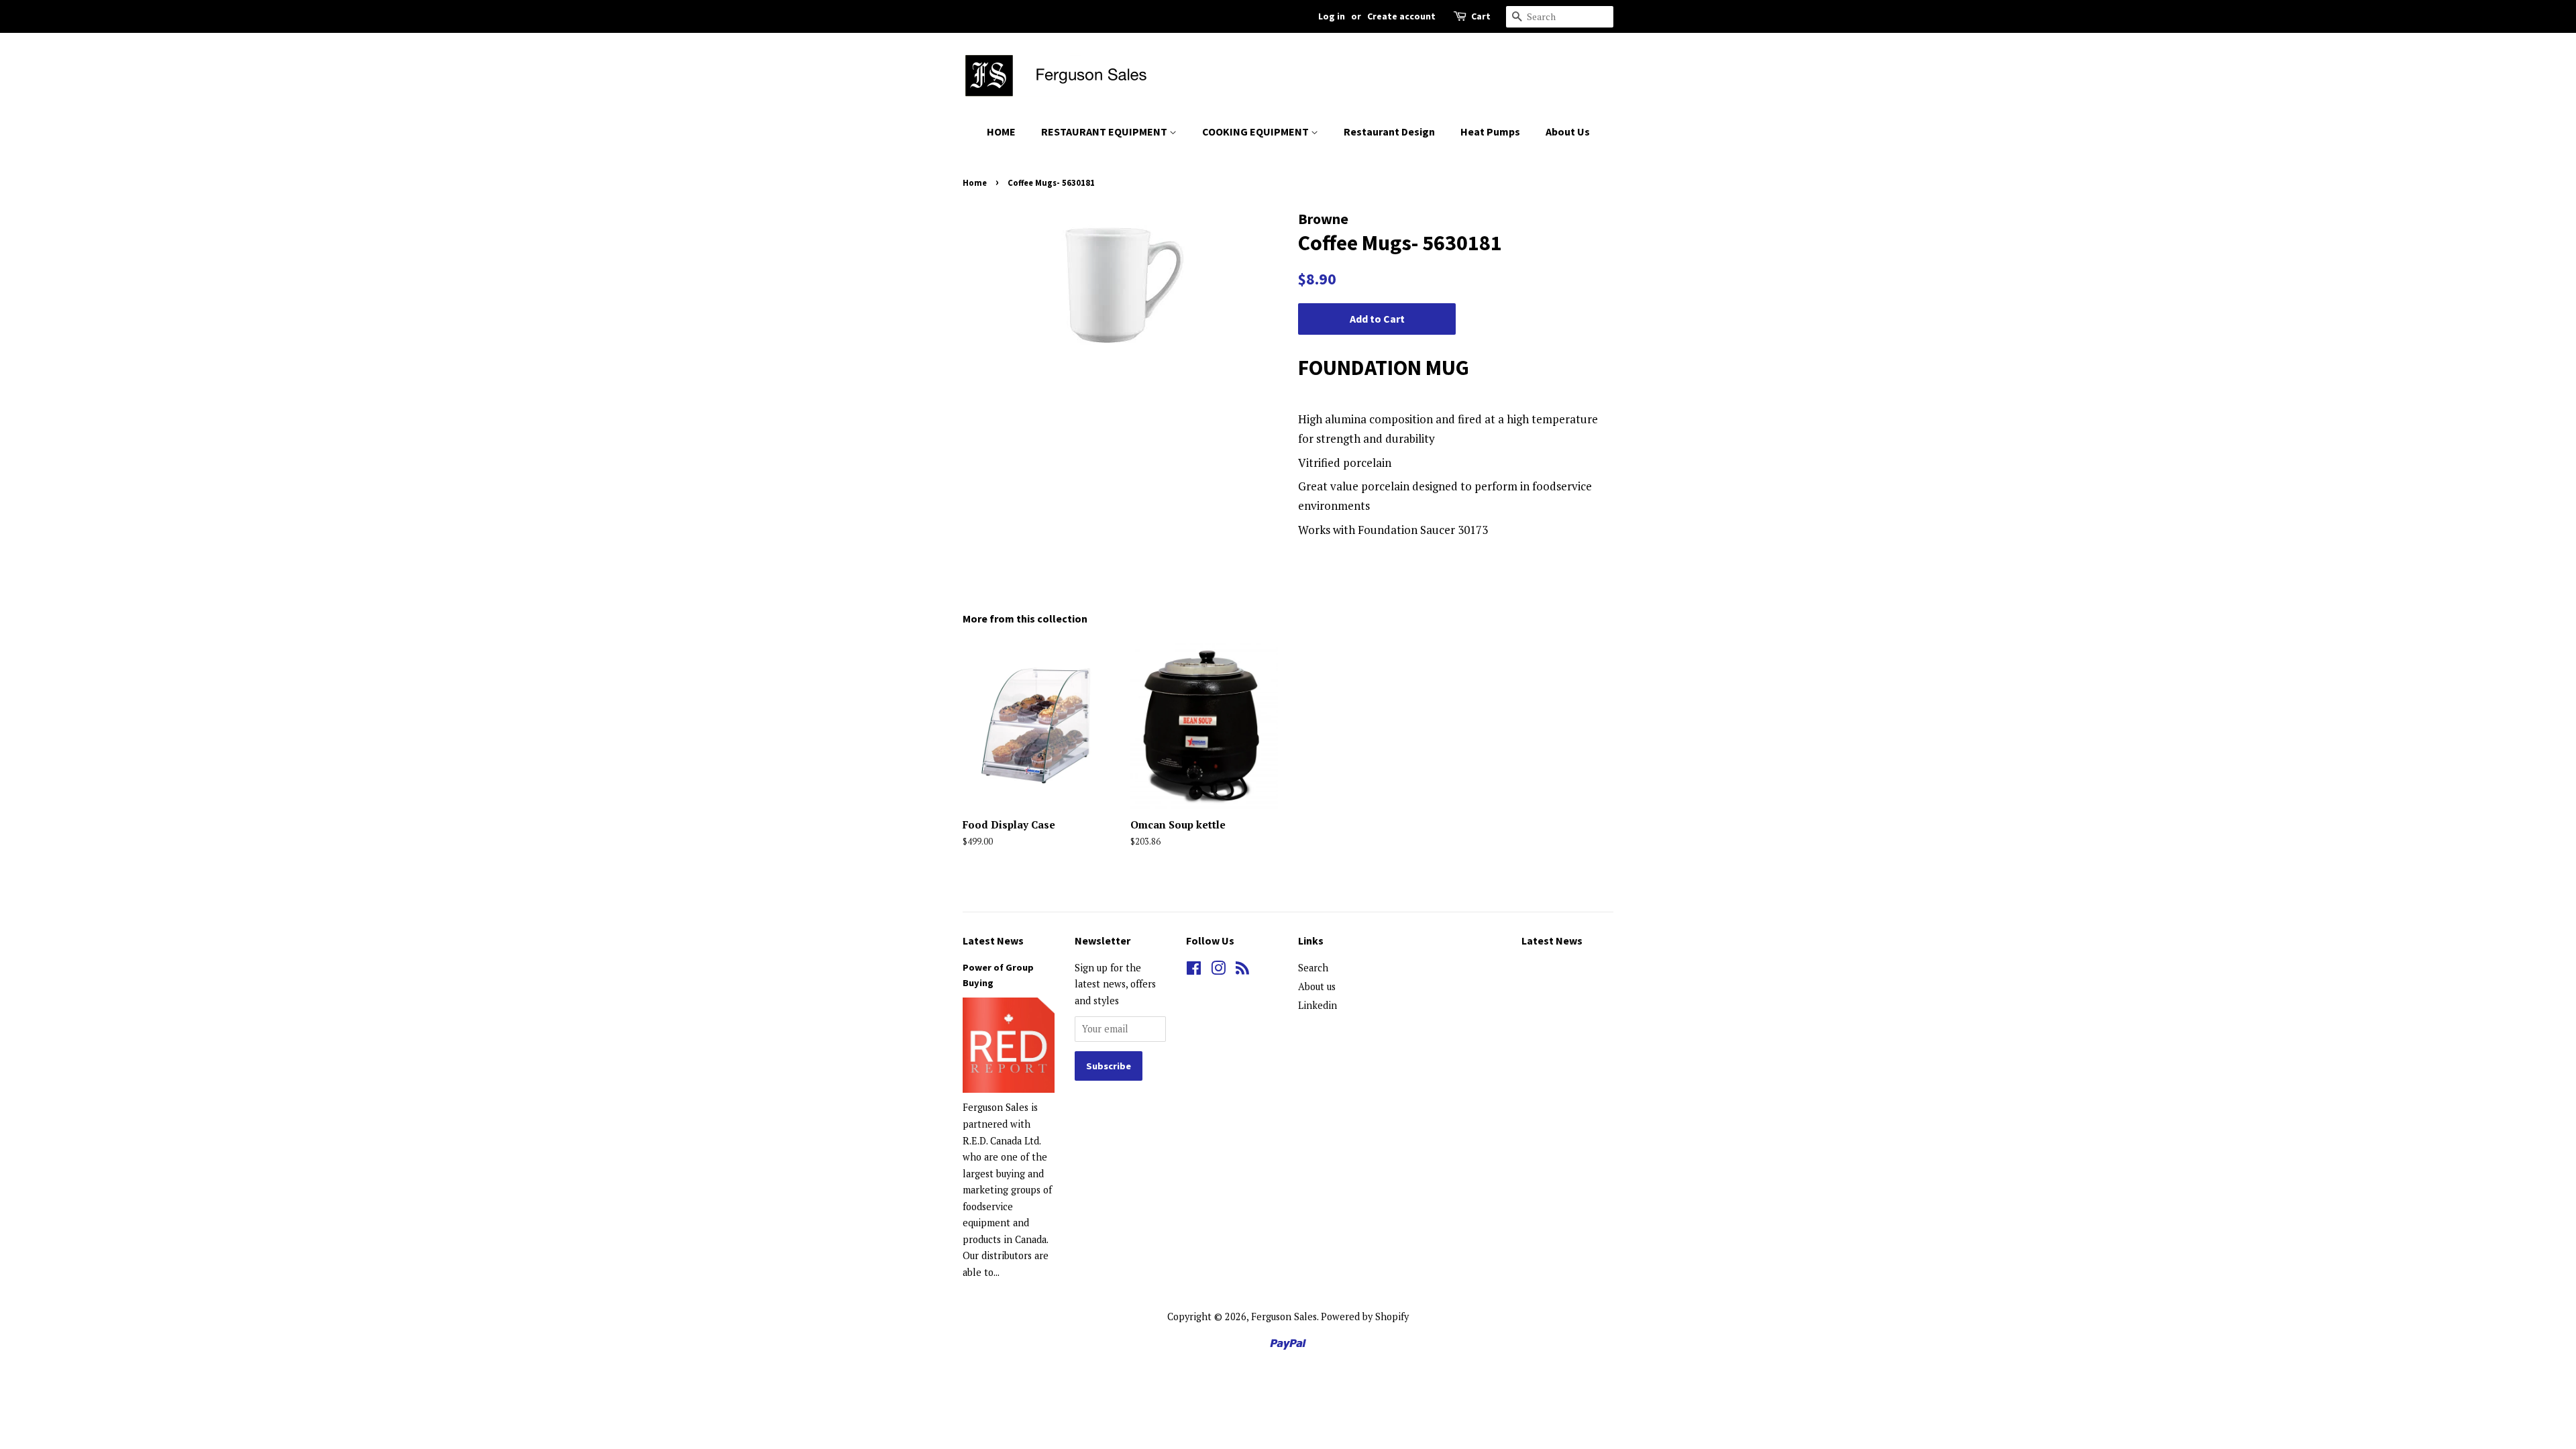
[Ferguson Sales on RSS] (1242, 970)
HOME (1001, 131)
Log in (1332, 16)
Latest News (993, 941)
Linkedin (1318, 1005)
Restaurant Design (1389, 131)
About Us (1568, 131)
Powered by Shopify (1365, 1317)
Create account (1401, 16)
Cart (1481, 16)
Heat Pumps (1490, 131)
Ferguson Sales (1284, 1317)
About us (1317, 986)
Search (1313, 968)
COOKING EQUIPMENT (1256, 131)
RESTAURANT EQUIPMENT (1105, 131)
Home (975, 182)
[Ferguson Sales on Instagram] (1218, 970)
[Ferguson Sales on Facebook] (1194, 970)
